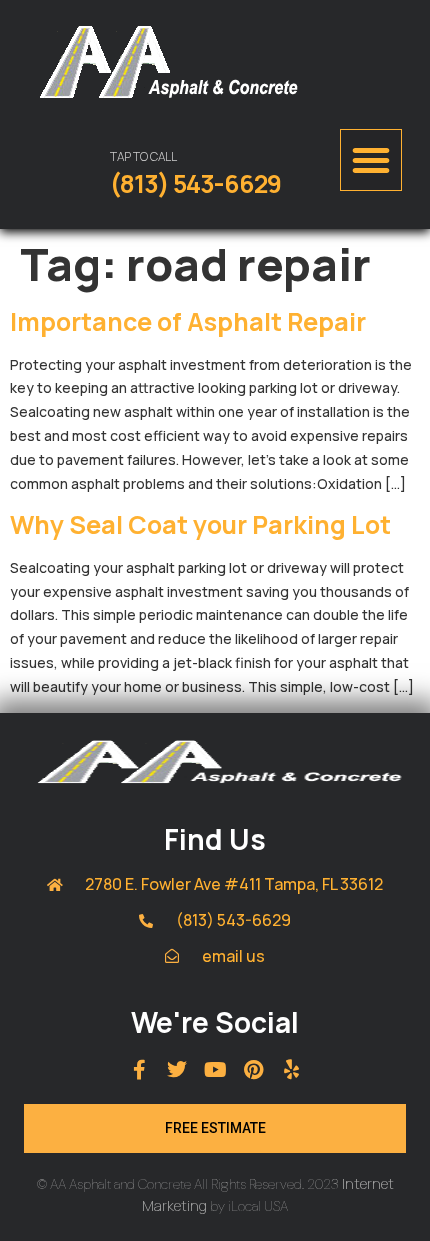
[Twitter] (177, 1070)
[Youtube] (215, 1070)
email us (233, 956)
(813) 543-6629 (195, 183)
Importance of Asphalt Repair (188, 321)
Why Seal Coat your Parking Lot (200, 524)
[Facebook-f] (139, 1070)
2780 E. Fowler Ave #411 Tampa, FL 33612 (234, 884)
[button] (371, 160)
